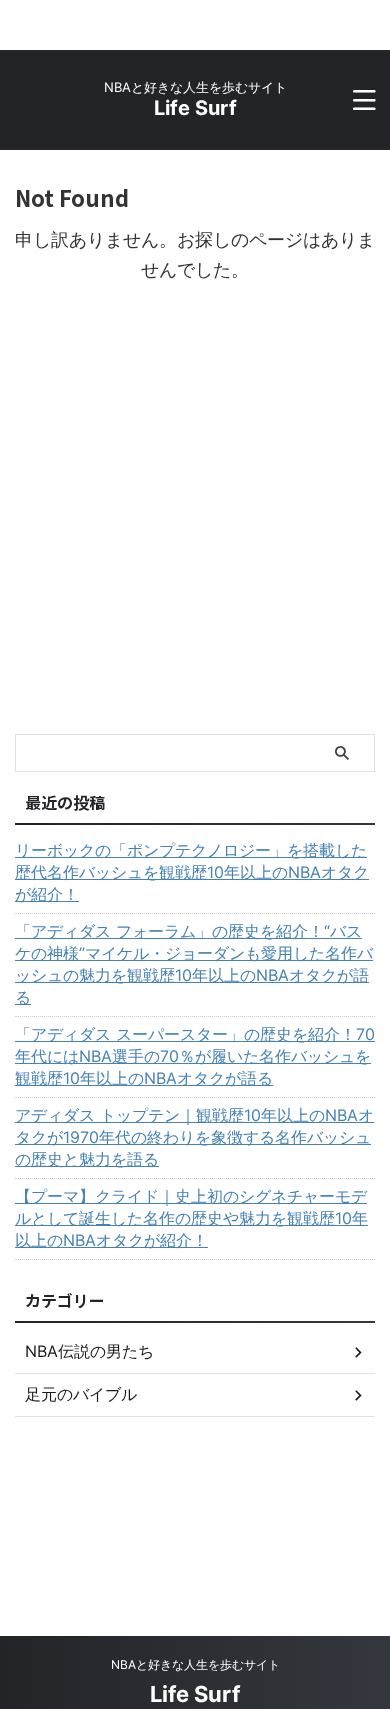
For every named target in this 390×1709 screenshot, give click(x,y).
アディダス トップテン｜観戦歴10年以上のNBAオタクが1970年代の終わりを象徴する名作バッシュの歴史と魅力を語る (194, 1137)
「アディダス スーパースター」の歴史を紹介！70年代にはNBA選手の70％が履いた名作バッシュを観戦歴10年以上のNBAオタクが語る (195, 1056)
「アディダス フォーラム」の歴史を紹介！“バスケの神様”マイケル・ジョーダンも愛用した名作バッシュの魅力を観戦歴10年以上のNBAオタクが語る (194, 964)
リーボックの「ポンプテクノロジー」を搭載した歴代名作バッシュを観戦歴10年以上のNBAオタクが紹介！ (192, 872)
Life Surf (195, 108)
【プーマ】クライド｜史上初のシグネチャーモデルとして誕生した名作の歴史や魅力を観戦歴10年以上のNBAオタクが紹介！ (191, 1218)
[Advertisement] (195, 529)
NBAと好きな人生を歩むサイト (195, 1664)
